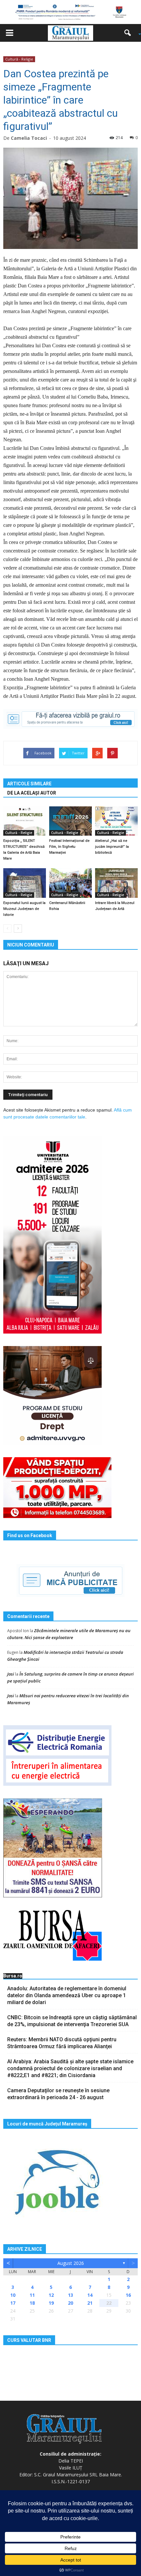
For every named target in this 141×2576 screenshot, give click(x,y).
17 (13, 2303)
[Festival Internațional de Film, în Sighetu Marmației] (70, 821)
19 (51, 2303)
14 (90, 2295)
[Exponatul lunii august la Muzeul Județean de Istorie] (25, 883)
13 (70, 2295)
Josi (11, 1674)
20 (70, 2303)
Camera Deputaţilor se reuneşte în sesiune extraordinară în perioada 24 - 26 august (58, 2094)
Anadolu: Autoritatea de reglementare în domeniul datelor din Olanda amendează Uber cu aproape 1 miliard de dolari (67, 1995)
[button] (130, 33)
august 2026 (71, 2263)
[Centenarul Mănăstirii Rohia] (70, 883)
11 (32, 2295)
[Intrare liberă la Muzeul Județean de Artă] (116, 883)
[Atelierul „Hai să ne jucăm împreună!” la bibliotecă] (116, 821)
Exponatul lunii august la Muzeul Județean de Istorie (24, 909)
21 (90, 2303)
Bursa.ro (13, 1976)
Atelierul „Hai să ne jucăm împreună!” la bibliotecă (112, 847)
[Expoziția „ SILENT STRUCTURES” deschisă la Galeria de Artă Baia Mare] (25, 821)
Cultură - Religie (19, 59)
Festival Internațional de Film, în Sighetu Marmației (69, 847)
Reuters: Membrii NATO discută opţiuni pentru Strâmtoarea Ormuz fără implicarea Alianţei (62, 2043)
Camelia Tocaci (29, 138)
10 (13, 2295)
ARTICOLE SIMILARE (29, 784)
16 (128, 2295)
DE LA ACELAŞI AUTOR (32, 793)
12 (51, 2295)
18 (32, 2303)
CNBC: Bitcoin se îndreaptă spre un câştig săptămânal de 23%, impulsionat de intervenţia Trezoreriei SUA (72, 2021)
